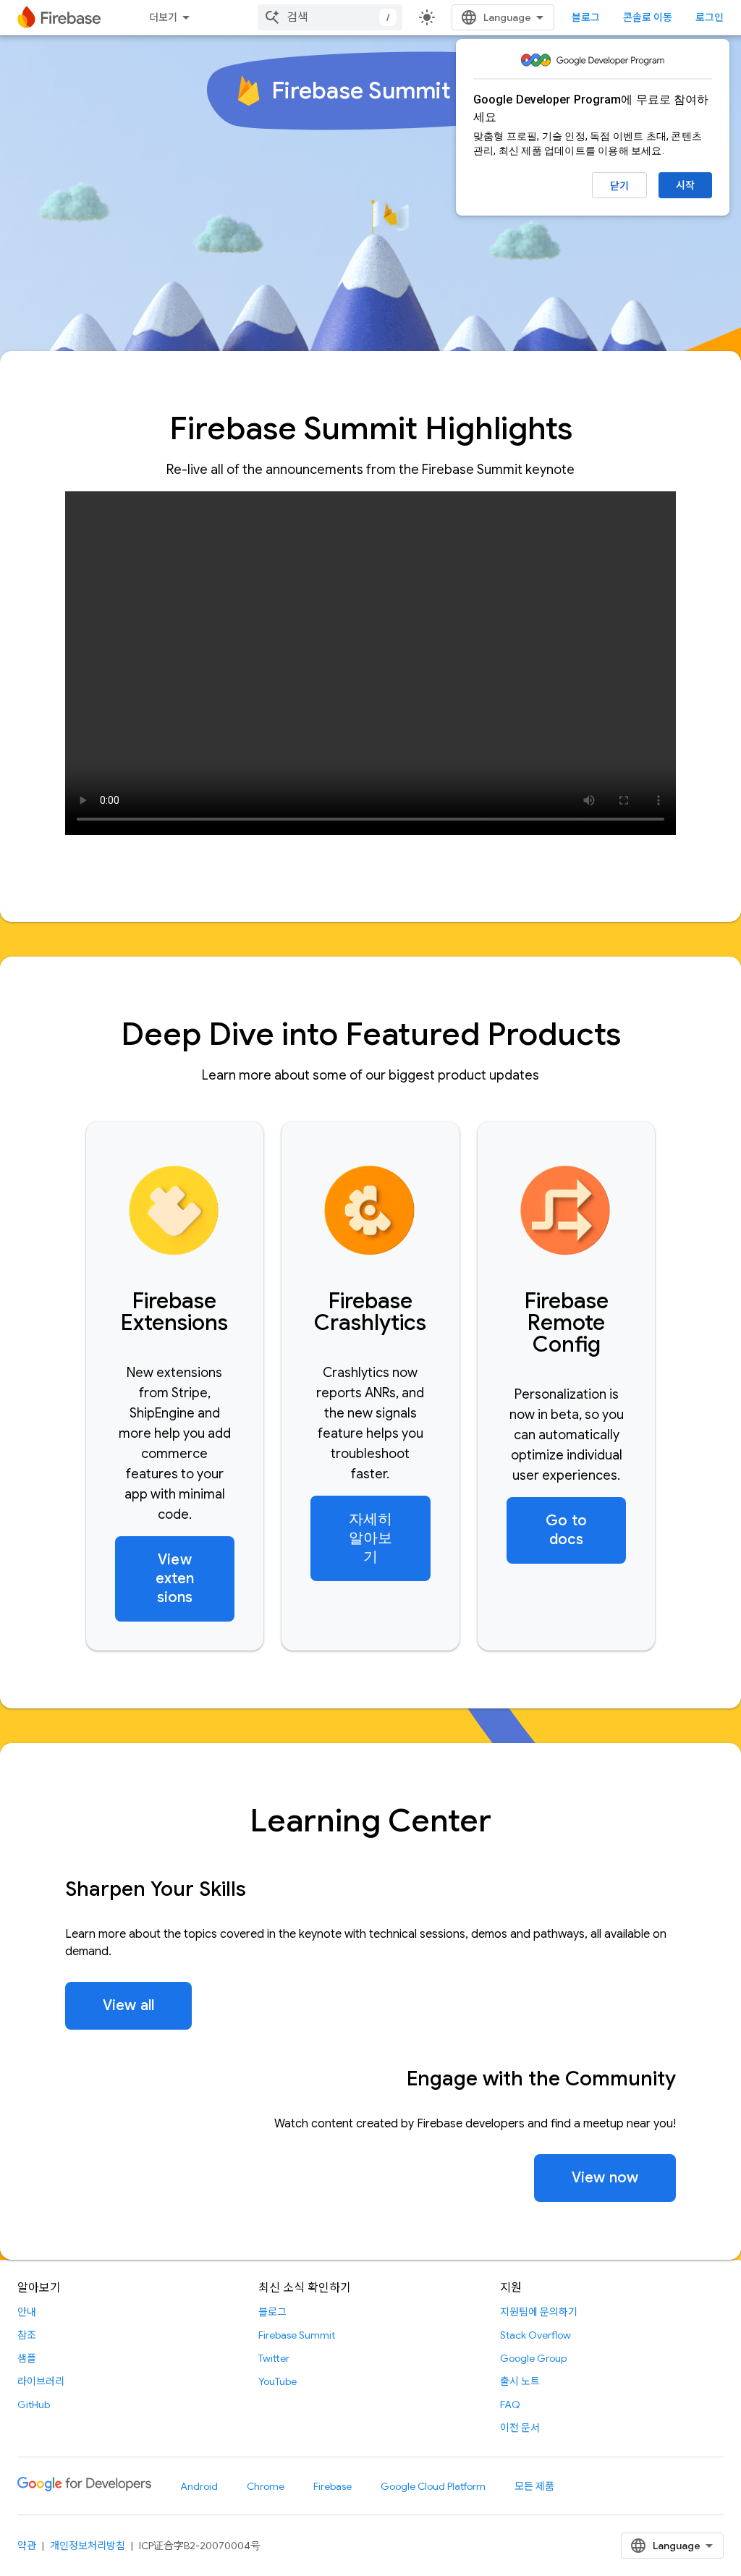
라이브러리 (41, 2381)
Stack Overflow (535, 2335)
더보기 (163, 17)
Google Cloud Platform (433, 2486)
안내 (27, 2312)
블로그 (586, 17)
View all (128, 2005)
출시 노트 (520, 2381)
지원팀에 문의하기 (539, 2312)
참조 (27, 2335)
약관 (27, 2546)
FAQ (510, 2405)
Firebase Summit (297, 2335)
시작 (685, 185)
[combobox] (330, 17)
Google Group (533, 2358)
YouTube (278, 2381)
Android (199, 2486)
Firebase (333, 2486)
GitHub (34, 2405)
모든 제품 (534, 2486)
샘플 (27, 2358)
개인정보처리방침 (88, 2546)
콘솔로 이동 (648, 17)
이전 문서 (520, 2428)
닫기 (619, 186)
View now (605, 2178)
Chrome (266, 2486)
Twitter (274, 2358)
